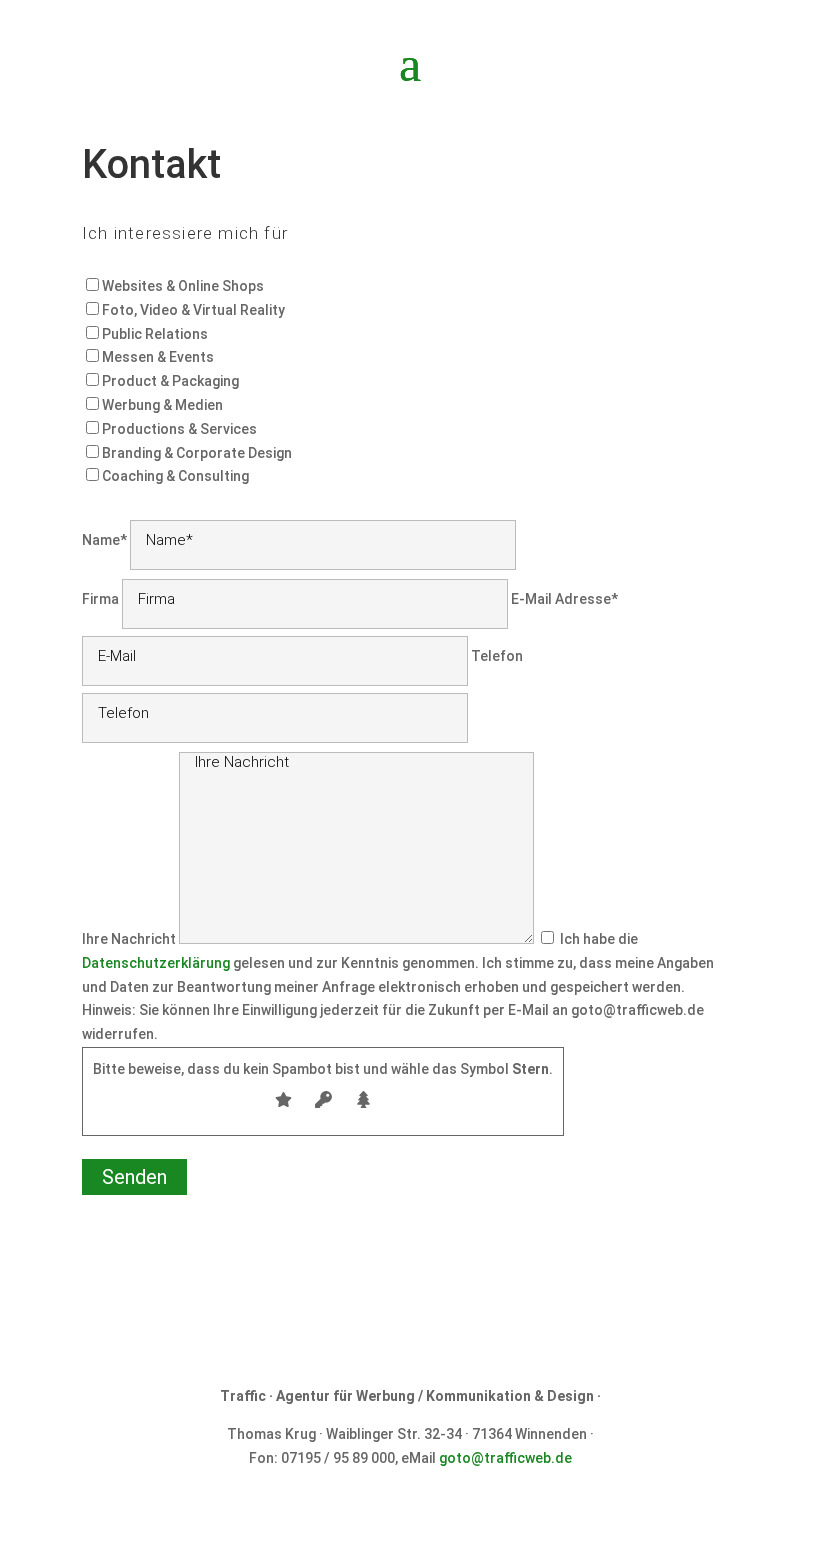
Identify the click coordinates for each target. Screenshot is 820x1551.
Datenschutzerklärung (156, 963)
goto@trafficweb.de (505, 1458)
